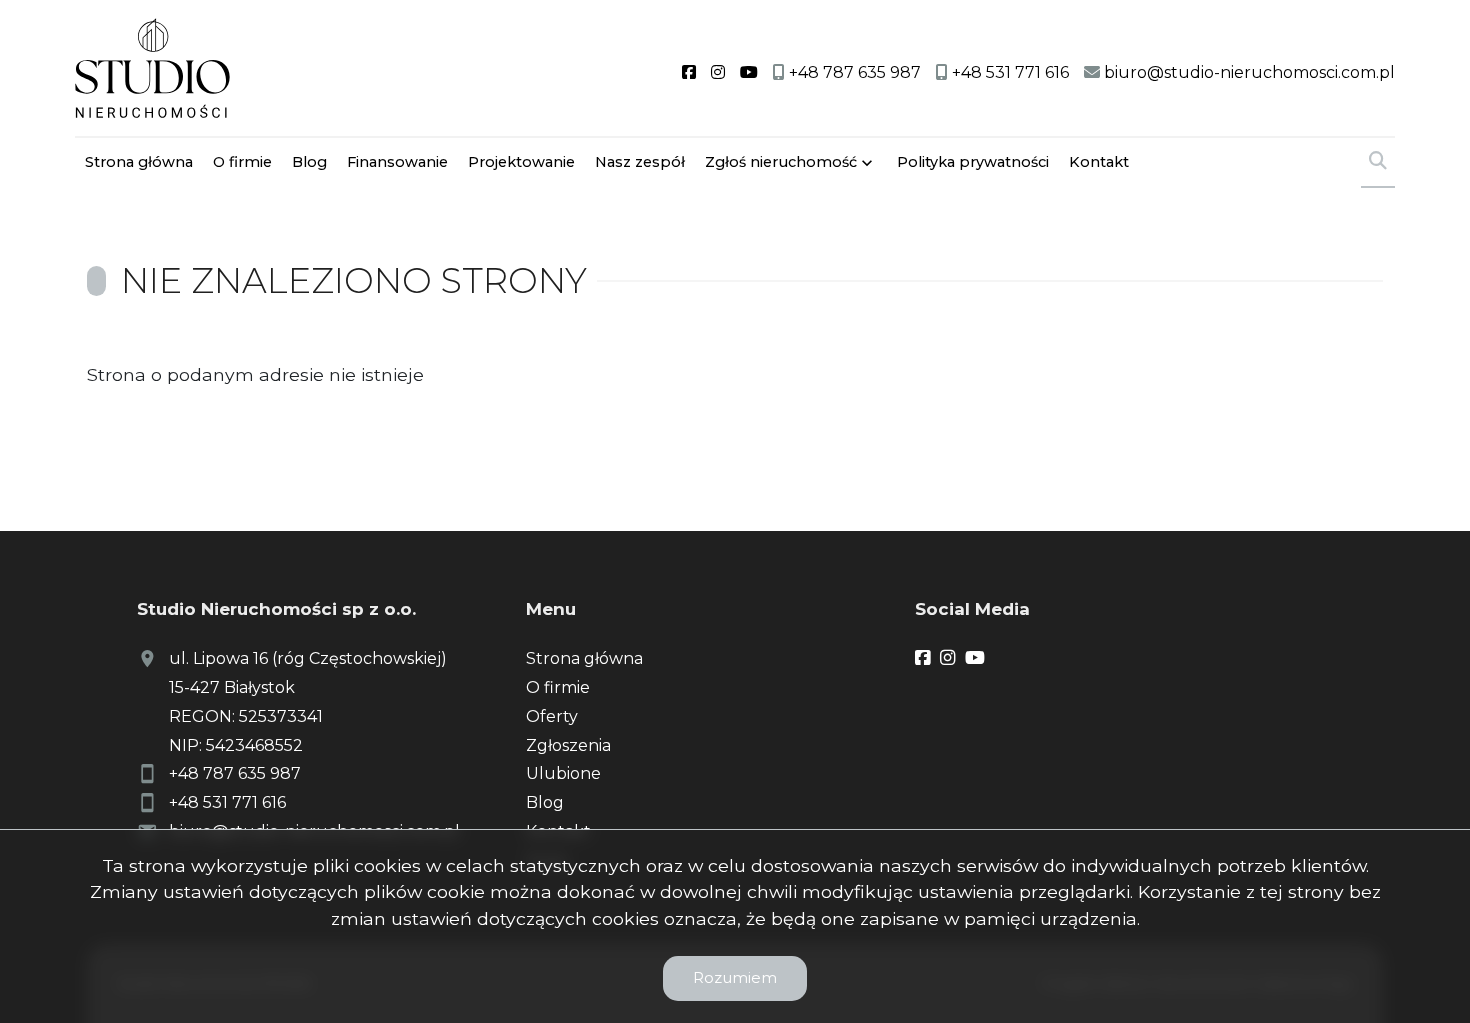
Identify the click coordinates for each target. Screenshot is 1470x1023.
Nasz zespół (640, 162)
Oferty (552, 716)
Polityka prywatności (973, 162)
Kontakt (1099, 162)
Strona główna (139, 162)
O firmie (242, 162)
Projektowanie (521, 162)
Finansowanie (397, 162)
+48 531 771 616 (227, 802)
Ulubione (563, 773)
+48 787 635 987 (235, 773)
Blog (309, 162)
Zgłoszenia (568, 745)
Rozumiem (735, 977)
